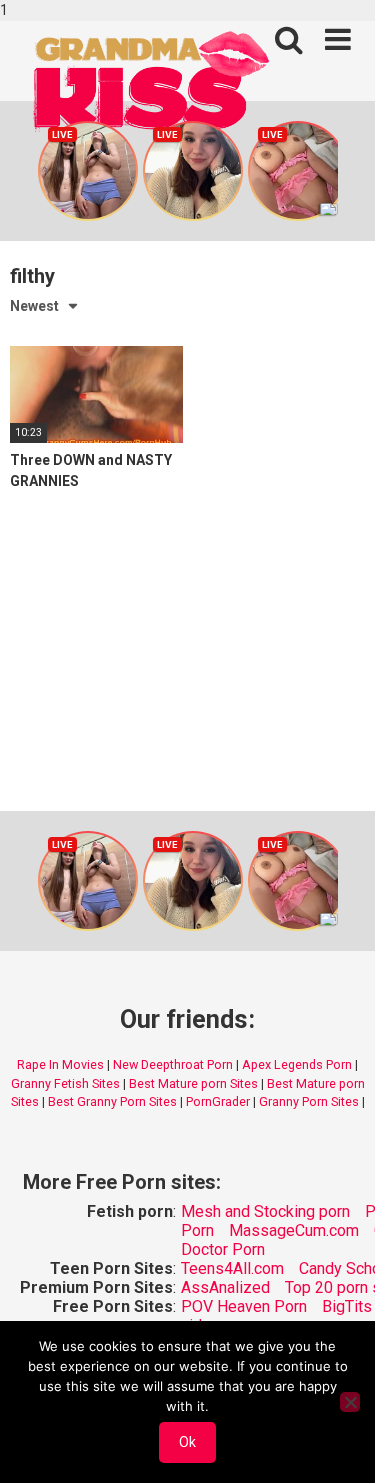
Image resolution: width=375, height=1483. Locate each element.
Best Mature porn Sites (193, 1083)
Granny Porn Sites (309, 1101)
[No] (350, 1402)
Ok (187, 1442)
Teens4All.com (232, 1268)
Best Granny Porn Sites (112, 1101)
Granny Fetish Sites (65, 1083)
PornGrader (218, 1101)
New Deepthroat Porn (173, 1064)
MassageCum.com (294, 1230)
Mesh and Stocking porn (265, 1211)
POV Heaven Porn (244, 1306)
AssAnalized (225, 1287)
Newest (34, 306)
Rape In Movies (60, 1064)
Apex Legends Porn (297, 1064)
